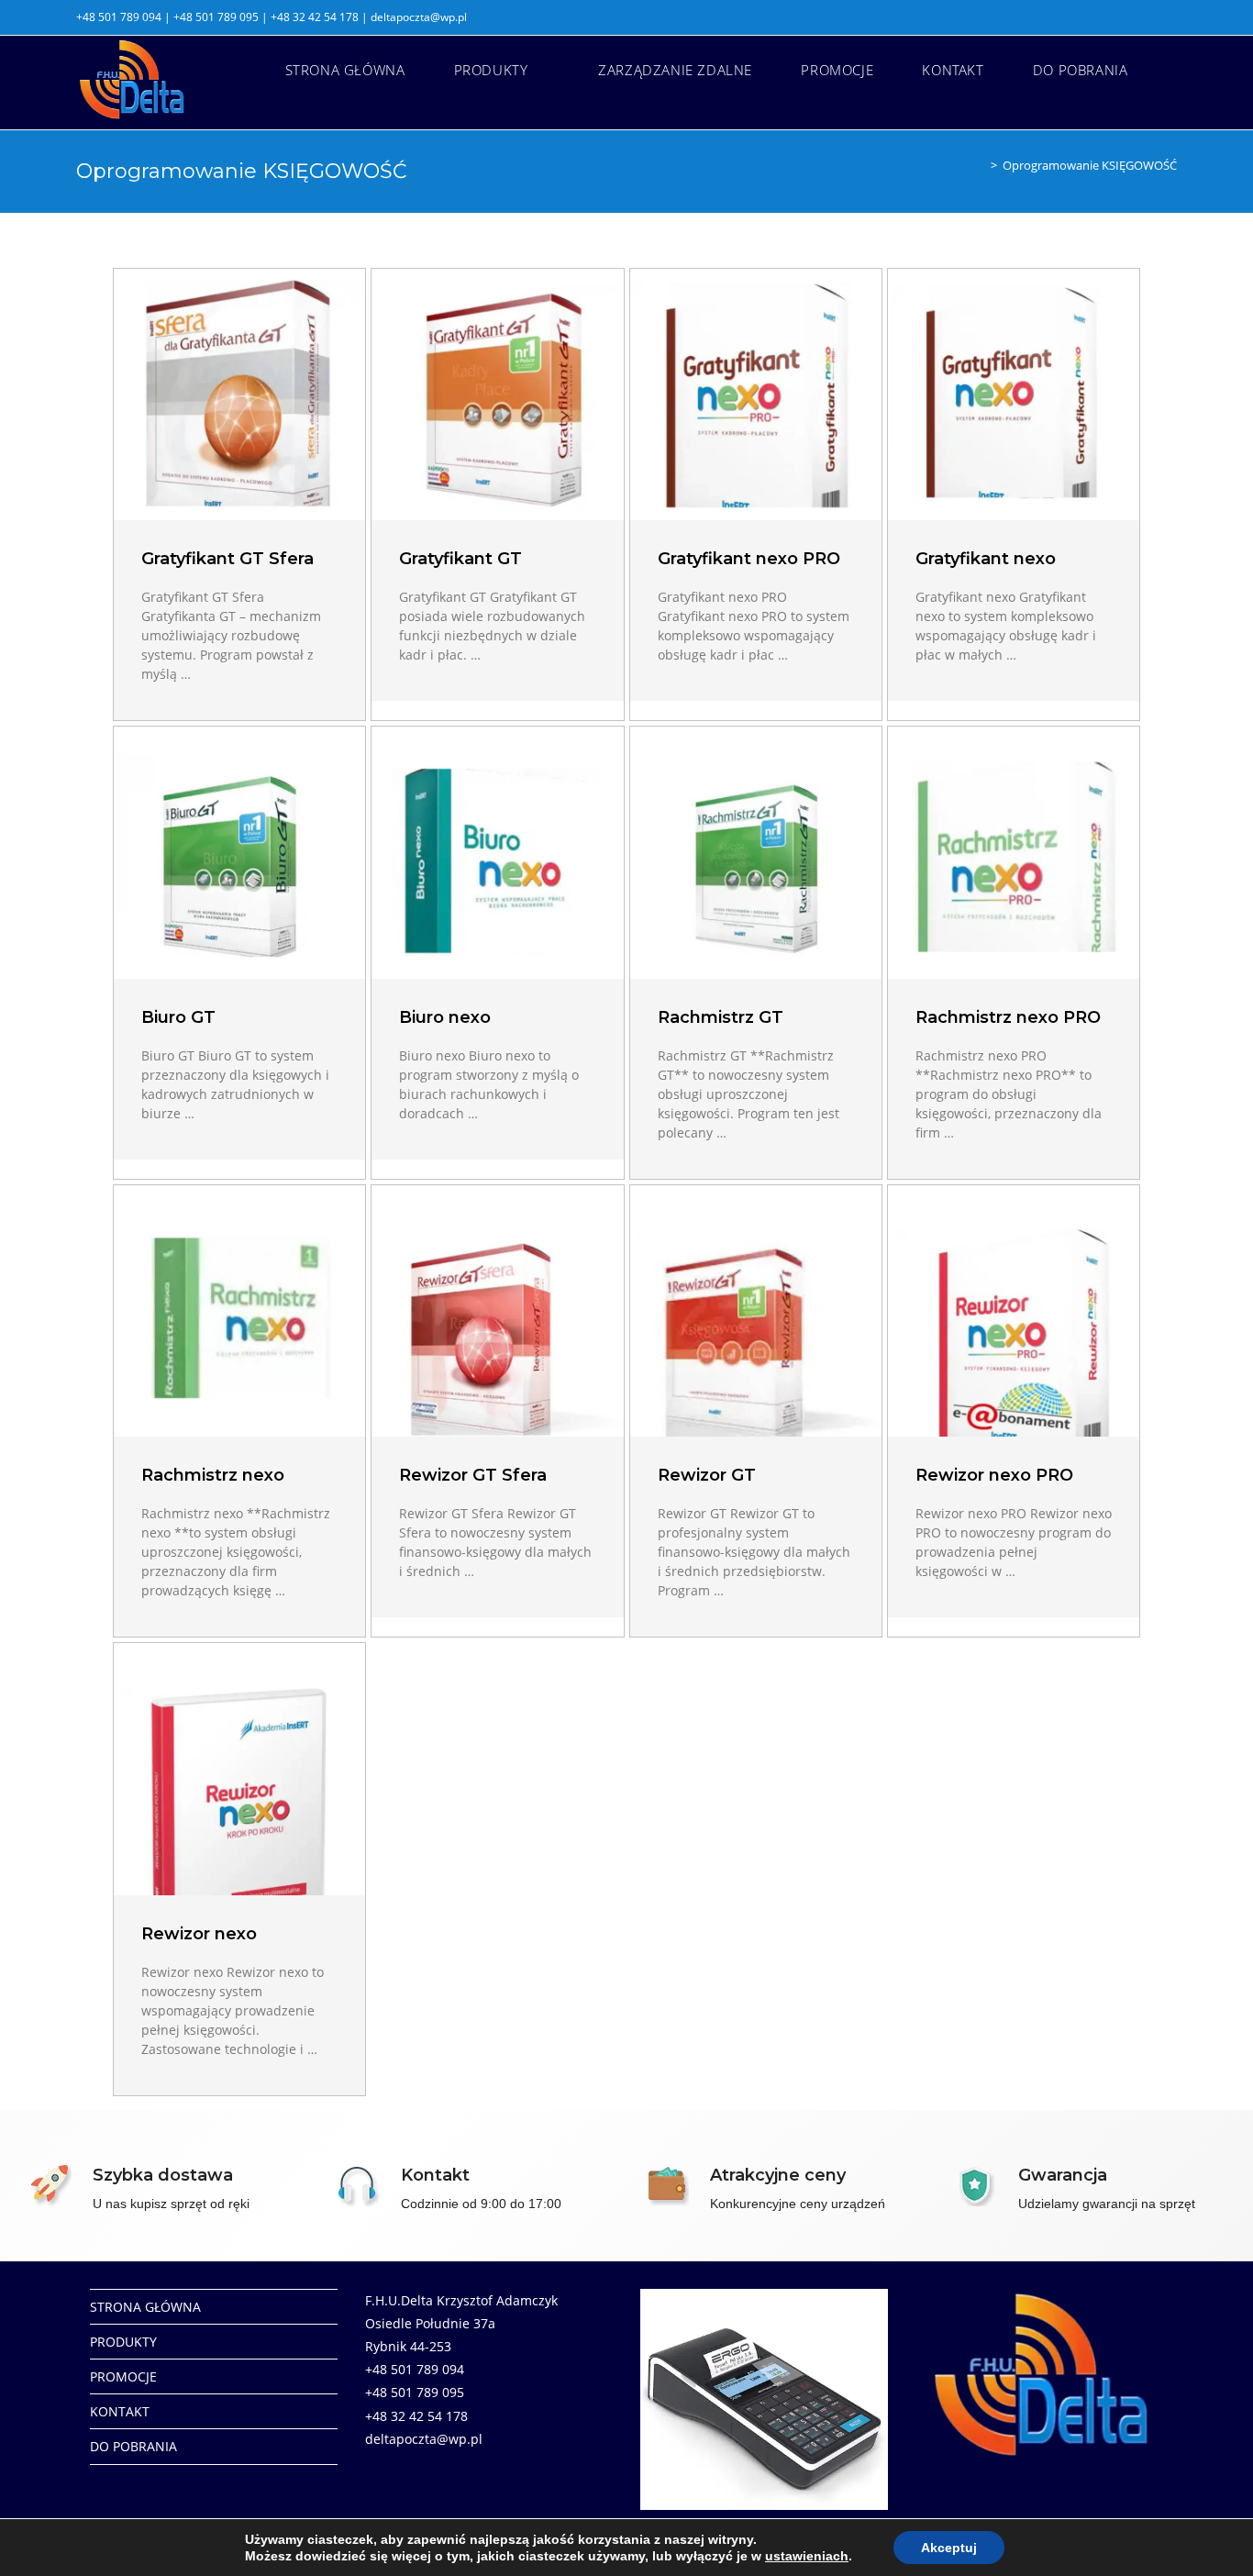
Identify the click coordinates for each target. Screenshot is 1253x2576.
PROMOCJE (123, 2376)
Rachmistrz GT (721, 1017)
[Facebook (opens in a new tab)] (1169, 17)
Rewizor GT (707, 1475)
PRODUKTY (123, 2342)
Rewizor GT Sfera (473, 1475)
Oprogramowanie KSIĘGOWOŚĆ (1090, 165)
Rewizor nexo (199, 1934)
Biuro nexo (445, 1017)
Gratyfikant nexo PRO (749, 559)
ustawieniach (807, 2556)
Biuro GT (178, 1017)
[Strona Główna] (981, 165)
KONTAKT (120, 2411)
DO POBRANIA (133, 2446)
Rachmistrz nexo (213, 1475)
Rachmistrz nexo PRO (1008, 1017)
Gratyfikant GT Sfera (227, 559)
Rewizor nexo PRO (994, 1475)
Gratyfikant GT (460, 559)
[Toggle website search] (1171, 70)
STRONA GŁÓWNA (145, 2307)
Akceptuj (949, 2548)
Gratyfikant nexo (986, 559)
